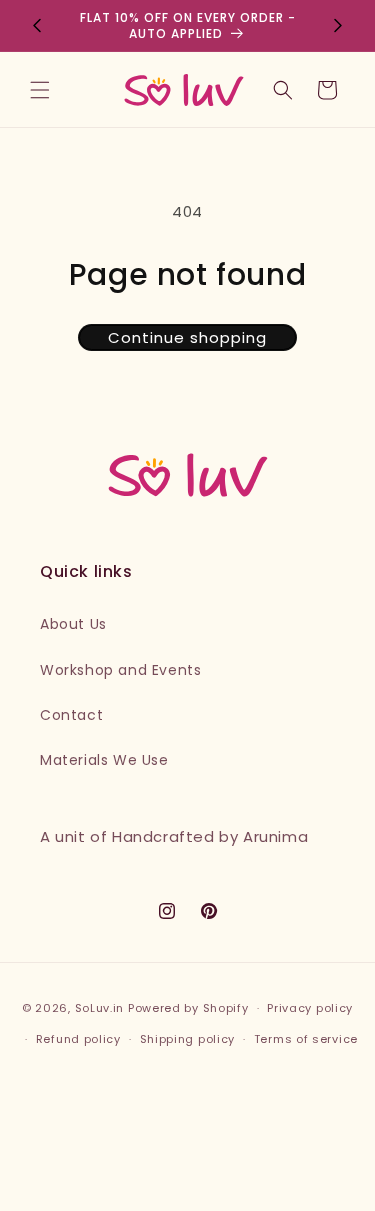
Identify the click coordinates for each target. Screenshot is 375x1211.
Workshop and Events (120, 670)
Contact (71, 715)
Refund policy (78, 1039)
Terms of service (306, 1039)
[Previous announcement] (37, 26)
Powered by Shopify (188, 1008)
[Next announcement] (338, 26)
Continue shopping (187, 337)
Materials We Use (104, 760)
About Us (73, 624)
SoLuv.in (100, 1008)
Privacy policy (310, 1008)
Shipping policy (188, 1039)
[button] (40, 90)
